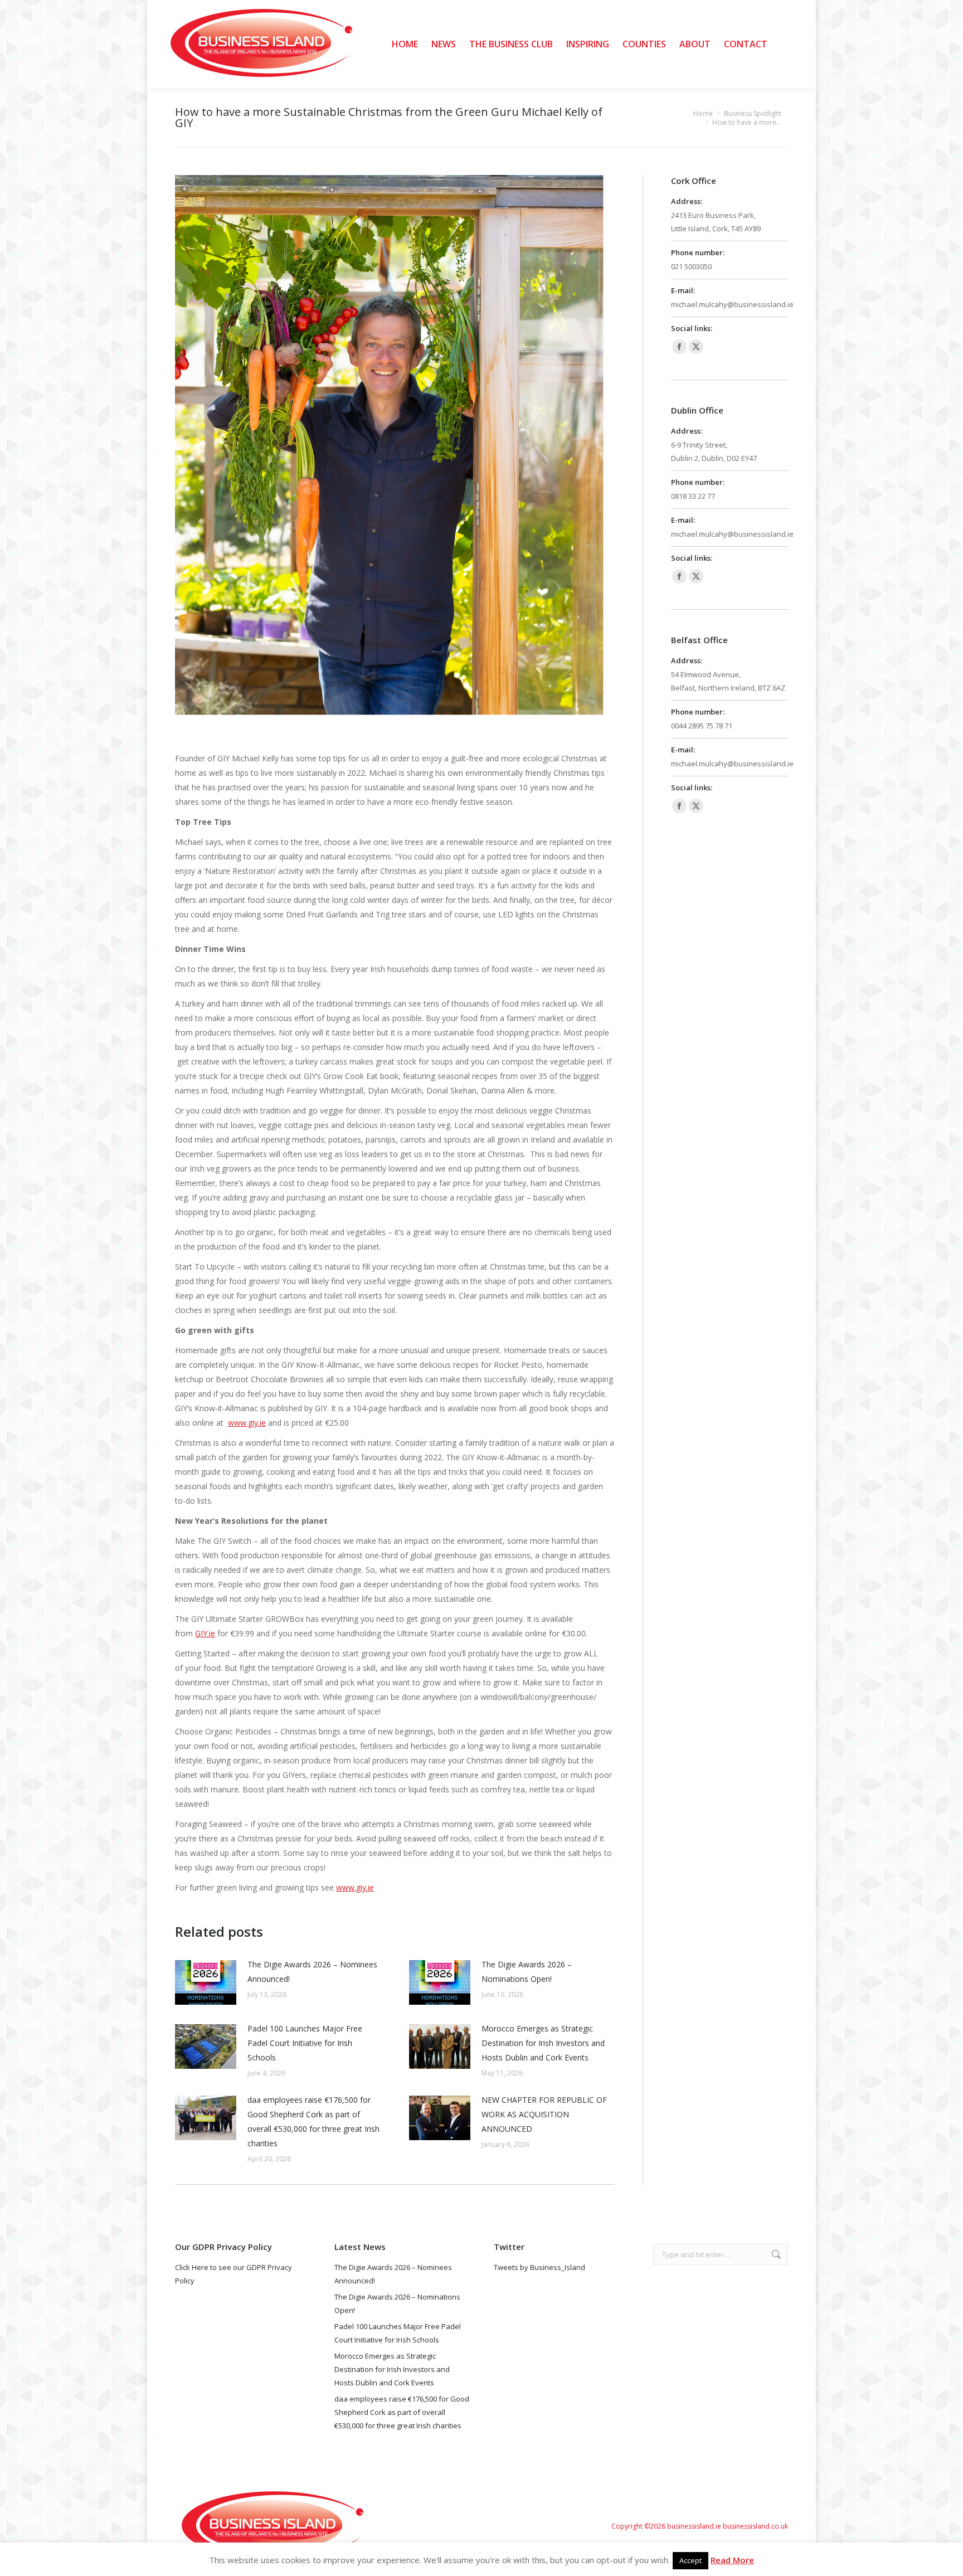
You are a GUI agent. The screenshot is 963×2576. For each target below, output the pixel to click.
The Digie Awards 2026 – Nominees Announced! (312, 1972)
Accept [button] (690, 2560)
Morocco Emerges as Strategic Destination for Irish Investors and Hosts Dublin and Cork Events (543, 2043)
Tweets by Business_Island (539, 2267)
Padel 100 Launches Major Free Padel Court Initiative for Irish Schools (305, 2043)
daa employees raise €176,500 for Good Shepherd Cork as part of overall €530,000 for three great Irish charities (313, 2121)
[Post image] (206, 1982)
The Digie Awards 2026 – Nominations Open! (527, 1972)
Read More (732, 2560)
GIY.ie (205, 1633)
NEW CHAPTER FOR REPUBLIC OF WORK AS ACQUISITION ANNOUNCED (544, 2114)
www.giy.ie (247, 1423)
